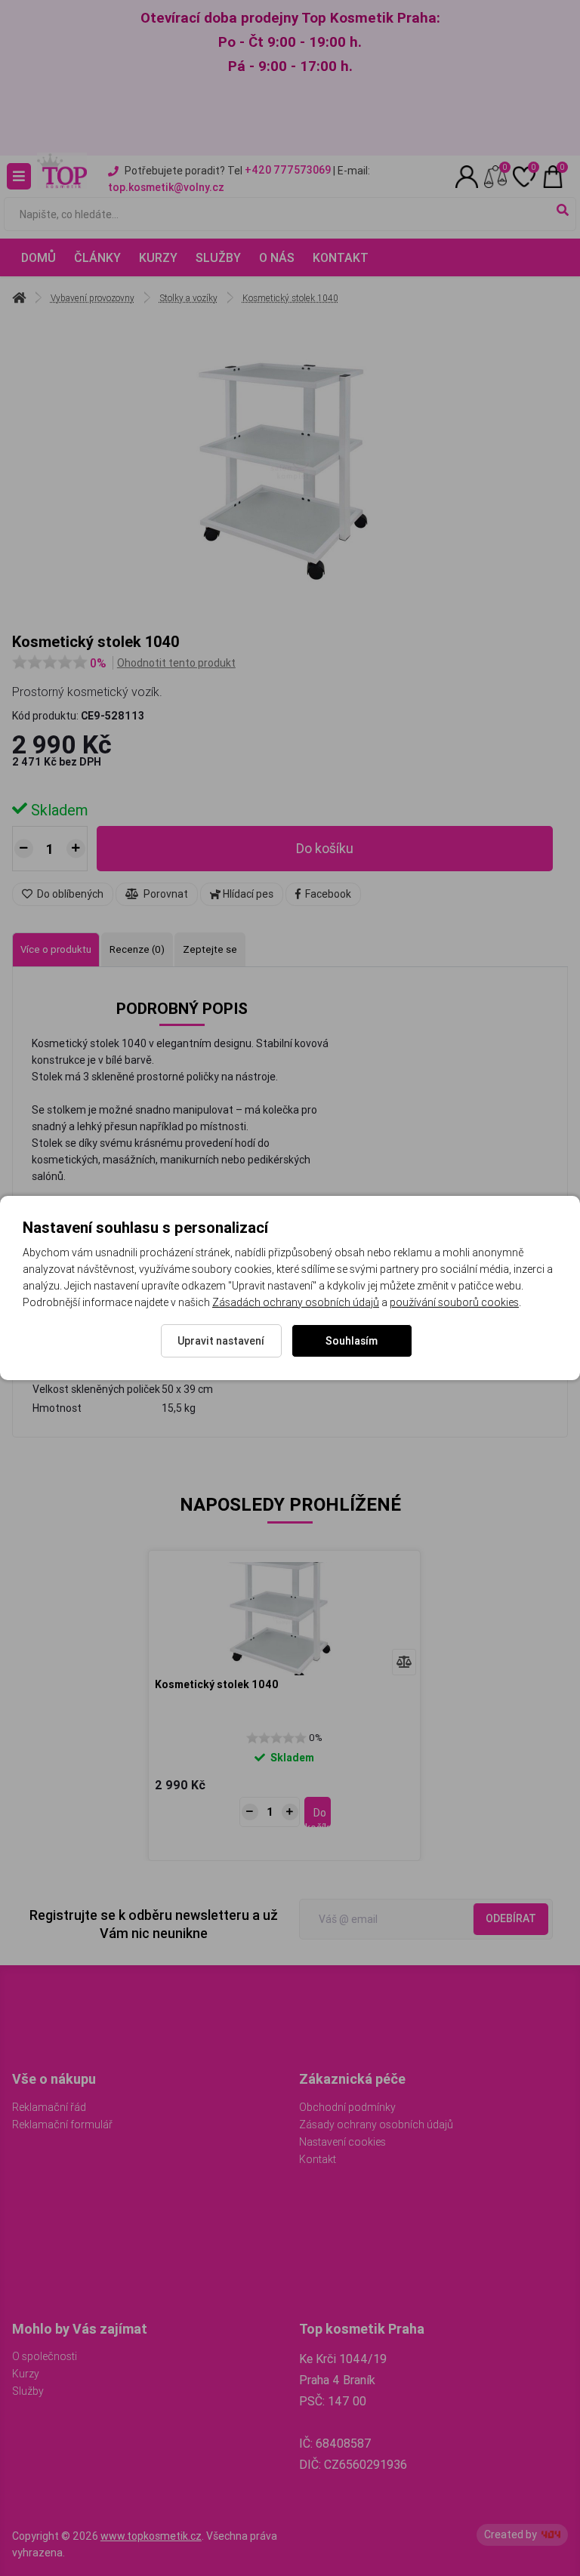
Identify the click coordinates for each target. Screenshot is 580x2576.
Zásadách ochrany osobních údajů (296, 1302)
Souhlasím (352, 1341)
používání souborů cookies (454, 1302)
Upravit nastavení (221, 1341)
